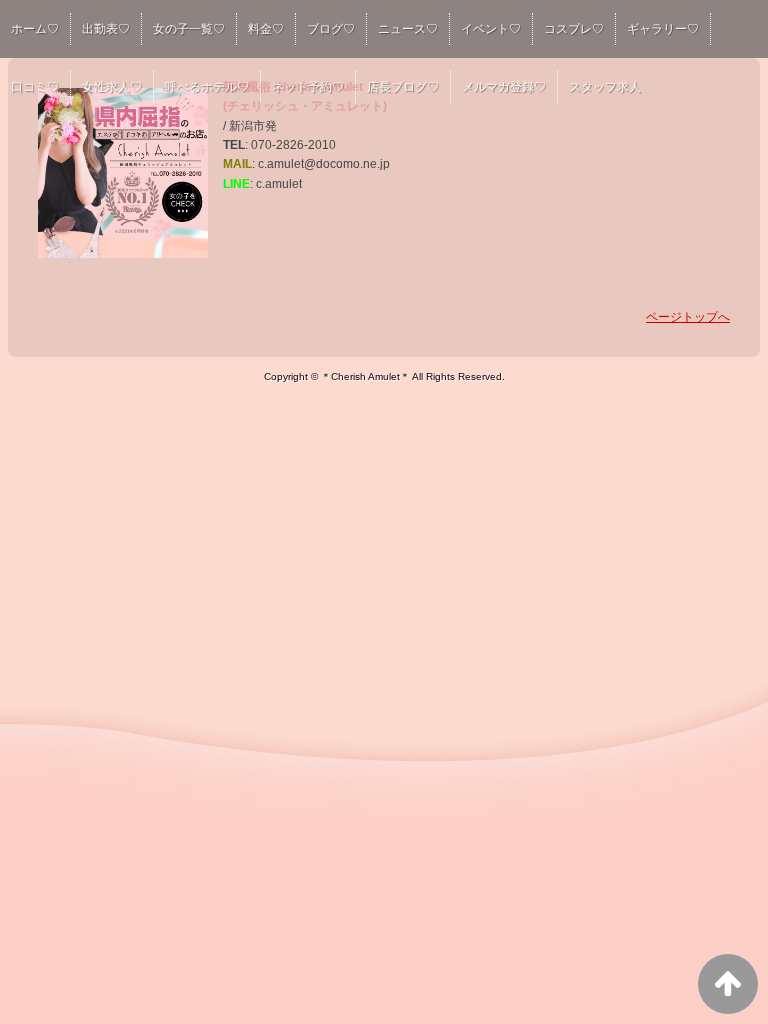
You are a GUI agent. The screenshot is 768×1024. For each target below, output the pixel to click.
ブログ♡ (331, 29)
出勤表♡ (106, 29)
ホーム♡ (35, 29)
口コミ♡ (35, 87)
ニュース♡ (408, 29)
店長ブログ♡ (403, 87)
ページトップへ (688, 317)
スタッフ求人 (605, 87)
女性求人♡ (112, 87)
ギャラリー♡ (663, 29)
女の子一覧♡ (189, 29)
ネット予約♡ (308, 87)
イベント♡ (491, 29)
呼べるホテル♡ (207, 87)
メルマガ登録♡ (504, 87)
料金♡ (266, 29)
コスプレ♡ (574, 29)
